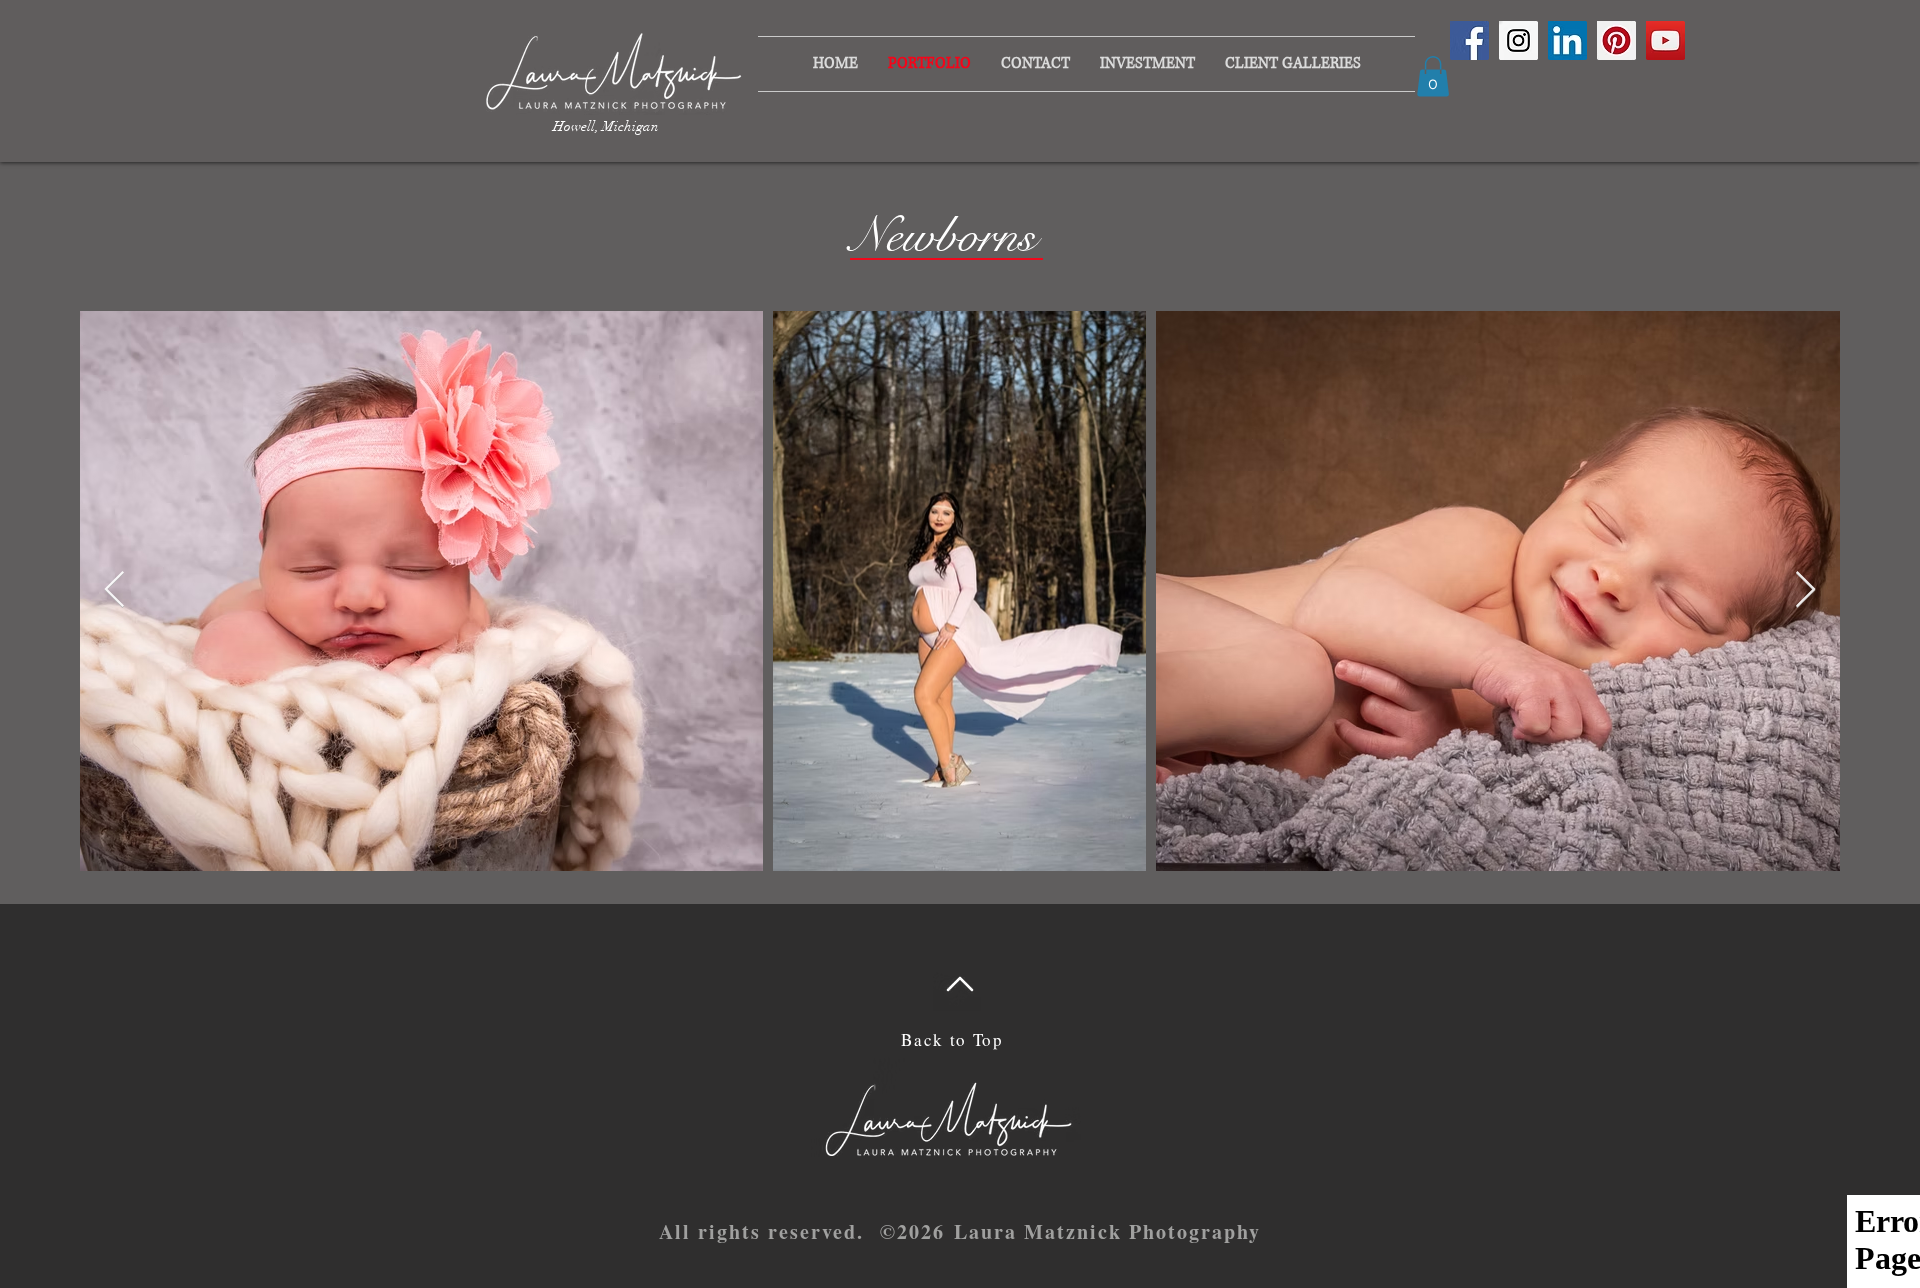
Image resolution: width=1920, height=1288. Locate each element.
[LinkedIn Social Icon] (1567, 40)
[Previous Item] (114, 590)
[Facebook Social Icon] (1469, 40)
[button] (1147, 64)
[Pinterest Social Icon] (1616, 40)
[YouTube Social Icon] (1665, 40)
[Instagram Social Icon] (1518, 40)
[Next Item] (1805, 590)
